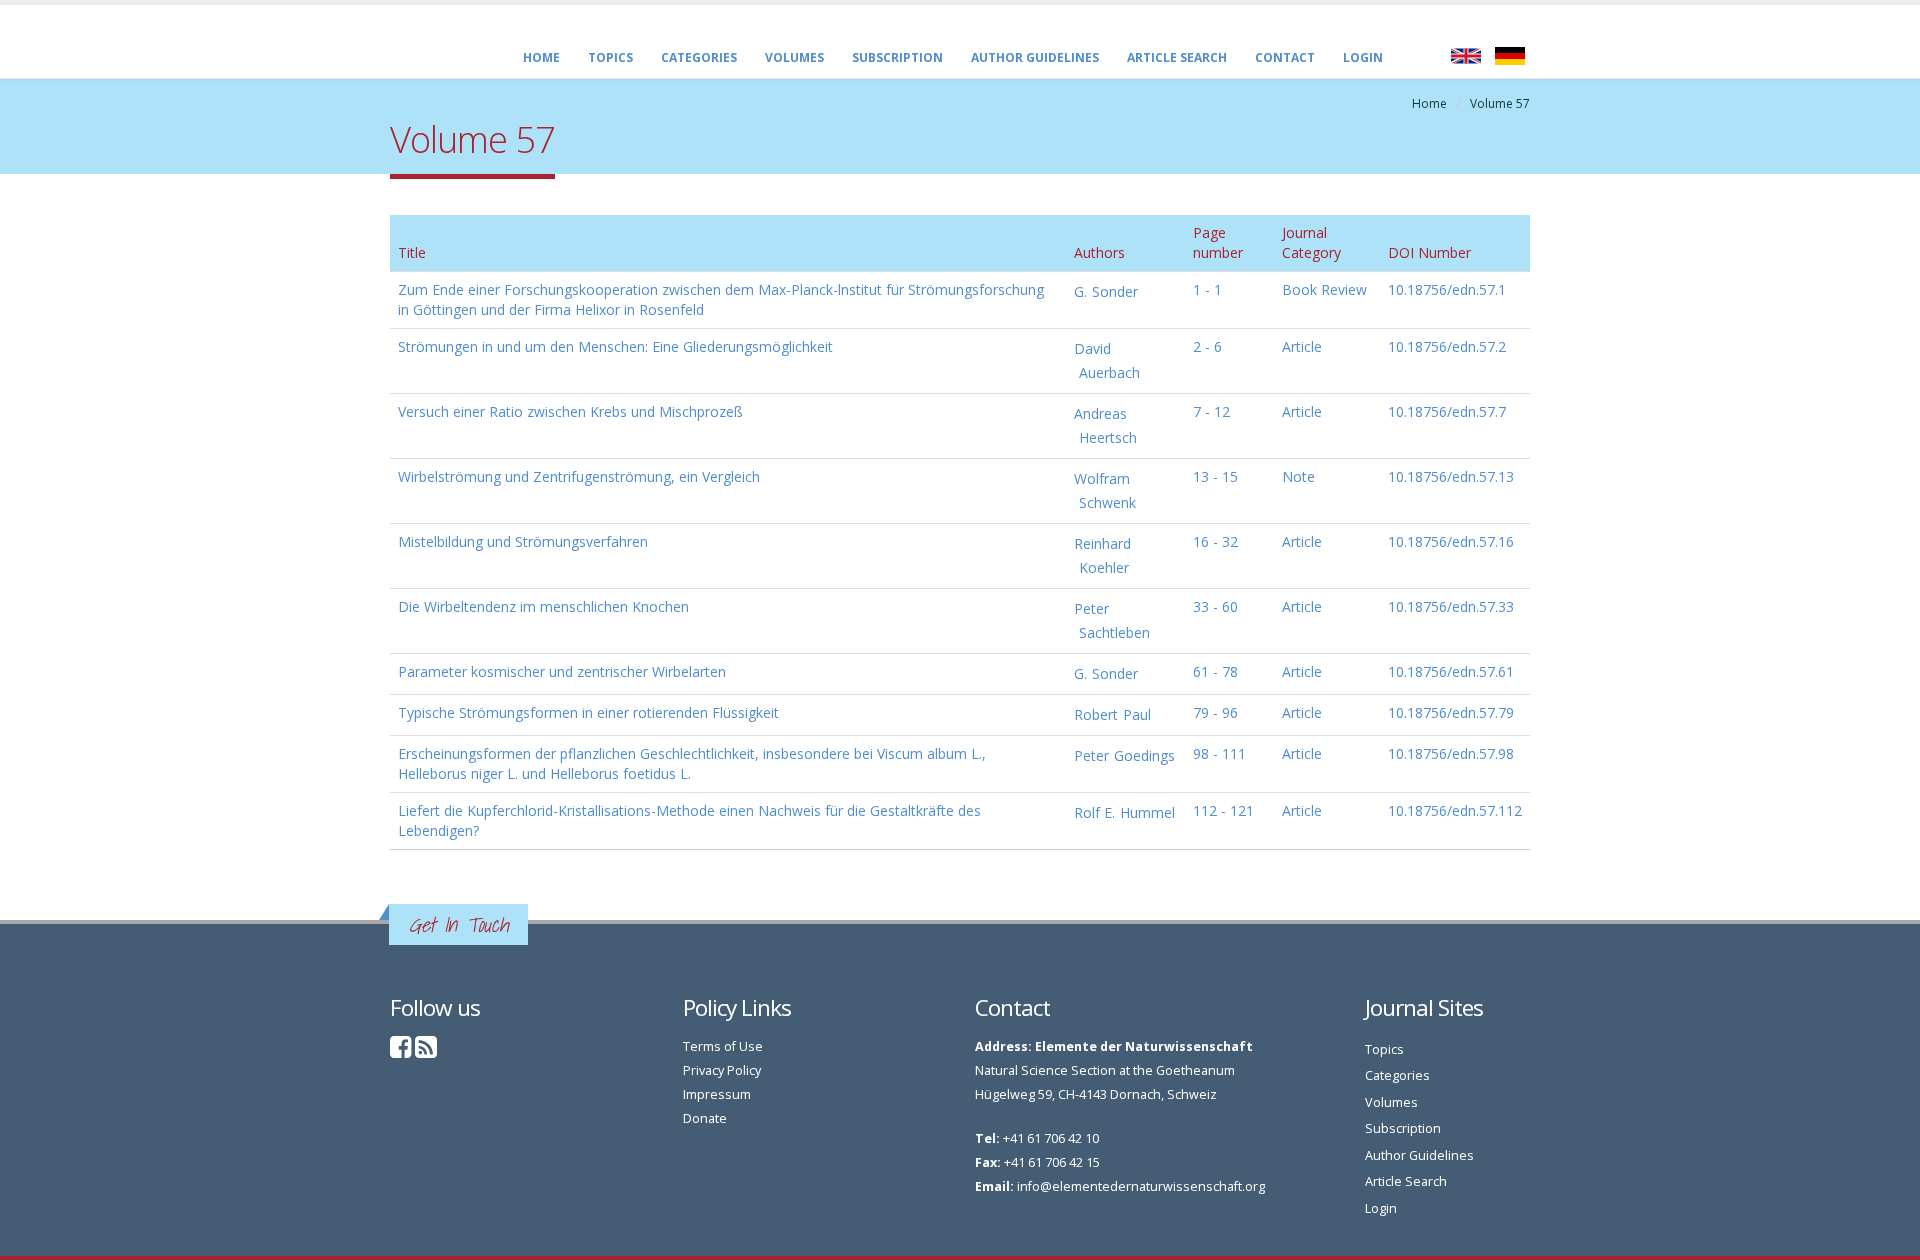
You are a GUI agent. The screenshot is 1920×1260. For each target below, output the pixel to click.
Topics (610, 57)
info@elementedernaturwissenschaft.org (1141, 1186)
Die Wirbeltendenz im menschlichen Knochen (543, 606)
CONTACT (1285, 57)
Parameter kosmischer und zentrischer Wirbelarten (562, 671)
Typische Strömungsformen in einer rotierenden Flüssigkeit (588, 712)
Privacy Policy (722, 1070)
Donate (705, 1118)
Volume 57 (1500, 103)
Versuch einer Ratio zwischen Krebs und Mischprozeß (570, 411)
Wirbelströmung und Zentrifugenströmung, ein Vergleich (579, 476)
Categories (699, 57)
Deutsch (1510, 56)
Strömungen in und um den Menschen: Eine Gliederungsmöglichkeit (615, 346)
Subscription (897, 57)
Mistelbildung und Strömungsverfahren (523, 541)
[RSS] (426, 1051)
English (1466, 56)
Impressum (717, 1094)
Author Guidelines (1035, 57)
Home (541, 57)
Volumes (794, 57)
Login (1363, 57)
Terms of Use (723, 1046)
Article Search (1177, 57)
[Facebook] (401, 1051)
